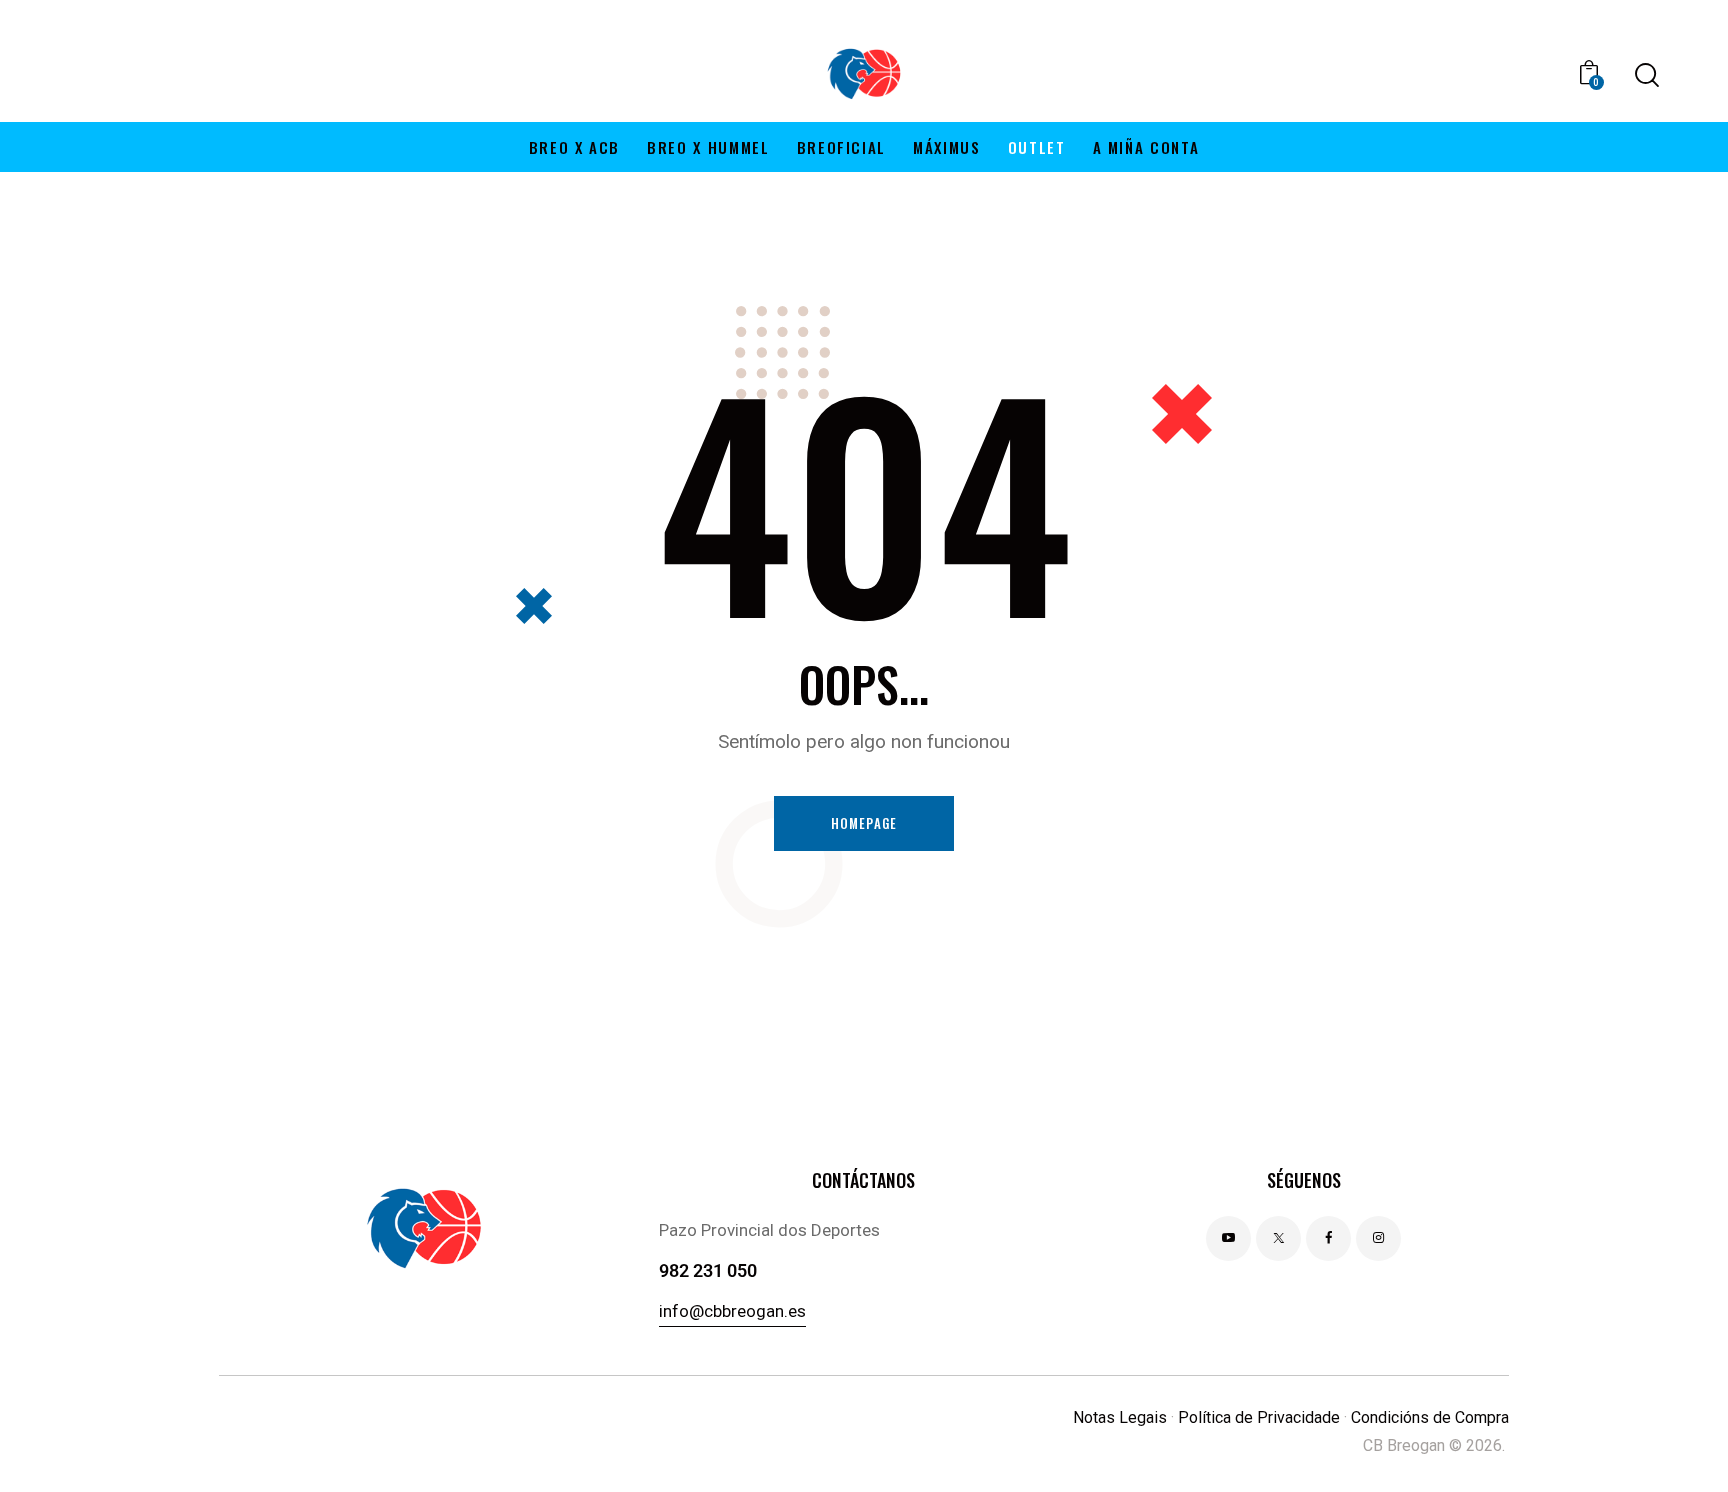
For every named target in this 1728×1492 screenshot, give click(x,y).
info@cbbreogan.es (732, 1311)
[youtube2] (1228, 1238)
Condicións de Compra (1430, 1417)
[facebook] (1328, 1238)
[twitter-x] (1278, 1238)
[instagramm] (1378, 1238)
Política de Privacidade (1259, 1417)
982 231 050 (708, 1271)
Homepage (864, 823)
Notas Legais (1120, 1417)
